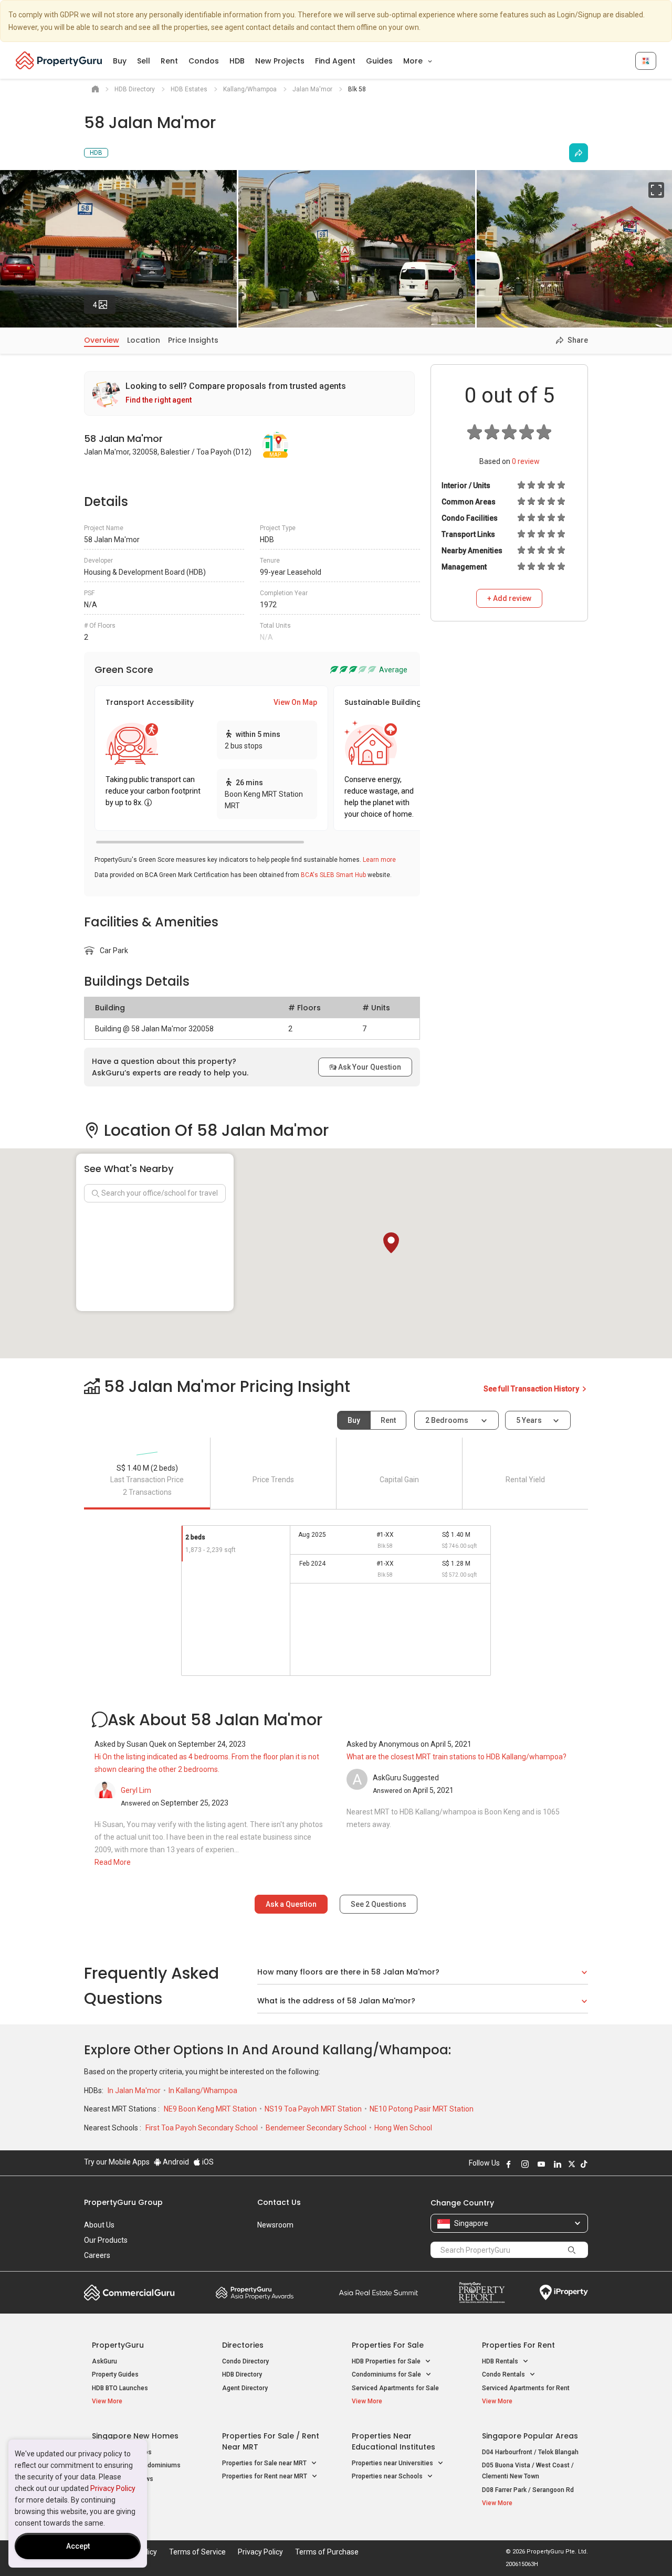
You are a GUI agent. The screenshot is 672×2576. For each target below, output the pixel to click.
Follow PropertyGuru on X (572, 2164)
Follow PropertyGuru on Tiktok (584, 2164)
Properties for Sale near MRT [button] (265, 2463)
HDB (237, 61)
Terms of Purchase (327, 2552)
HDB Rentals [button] (501, 2361)
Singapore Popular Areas (530, 2436)
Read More (113, 1862)
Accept (78, 2546)
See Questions (379, 1904)
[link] (249, 393)
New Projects (280, 61)
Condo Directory (245, 2361)
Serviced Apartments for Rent (526, 2388)
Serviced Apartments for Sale (395, 2388)
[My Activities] (646, 61)
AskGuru (104, 2361)
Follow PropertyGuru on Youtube (541, 2164)
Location (144, 340)
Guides (379, 61)
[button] (391, 1243)
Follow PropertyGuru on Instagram (525, 2164)
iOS (207, 2162)
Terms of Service (197, 2552)
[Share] (579, 153)
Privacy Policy (113, 2488)
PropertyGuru (118, 2345)
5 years (529, 1420)
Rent (169, 61)
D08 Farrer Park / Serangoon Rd (528, 2490)
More (414, 61)
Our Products (106, 2240)
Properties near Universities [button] (393, 2463)
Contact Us (279, 2202)
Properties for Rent (518, 2345)
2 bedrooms (448, 1420)
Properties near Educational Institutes (393, 2441)
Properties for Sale (388, 2345)
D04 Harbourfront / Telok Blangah (530, 2452)
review (526, 461)
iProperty (564, 2293)
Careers (97, 2255)
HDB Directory (242, 2374)
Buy (120, 61)
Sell (144, 61)
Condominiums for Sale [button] (387, 2374)
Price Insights (193, 340)
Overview (102, 340)
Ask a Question (291, 1904)
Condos (204, 61)
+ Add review (509, 598)
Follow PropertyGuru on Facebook (509, 2164)
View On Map (295, 702)
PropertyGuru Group (123, 2202)
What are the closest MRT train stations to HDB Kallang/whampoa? (456, 1757)
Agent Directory (245, 2388)
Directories (243, 2345)
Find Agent (335, 61)
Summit (379, 2293)
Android (175, 2162)
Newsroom (275, 2225)
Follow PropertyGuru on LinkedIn (558, 2164)
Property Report (482, 2293)
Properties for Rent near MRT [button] (265, 2476)
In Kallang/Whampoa (203, 2091)
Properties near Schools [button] (388, 2476)
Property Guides (115, 2374)
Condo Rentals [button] (504, 2374)
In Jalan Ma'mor (135, 2091)
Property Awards (255, 2293)
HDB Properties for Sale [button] (387, 2361)
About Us (99, 2225)
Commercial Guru (129, 2293)
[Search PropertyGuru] (572, 2250)
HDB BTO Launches (120, 2388)
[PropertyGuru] (59, 60)
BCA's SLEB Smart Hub (333, 875)
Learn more (379, 860)
